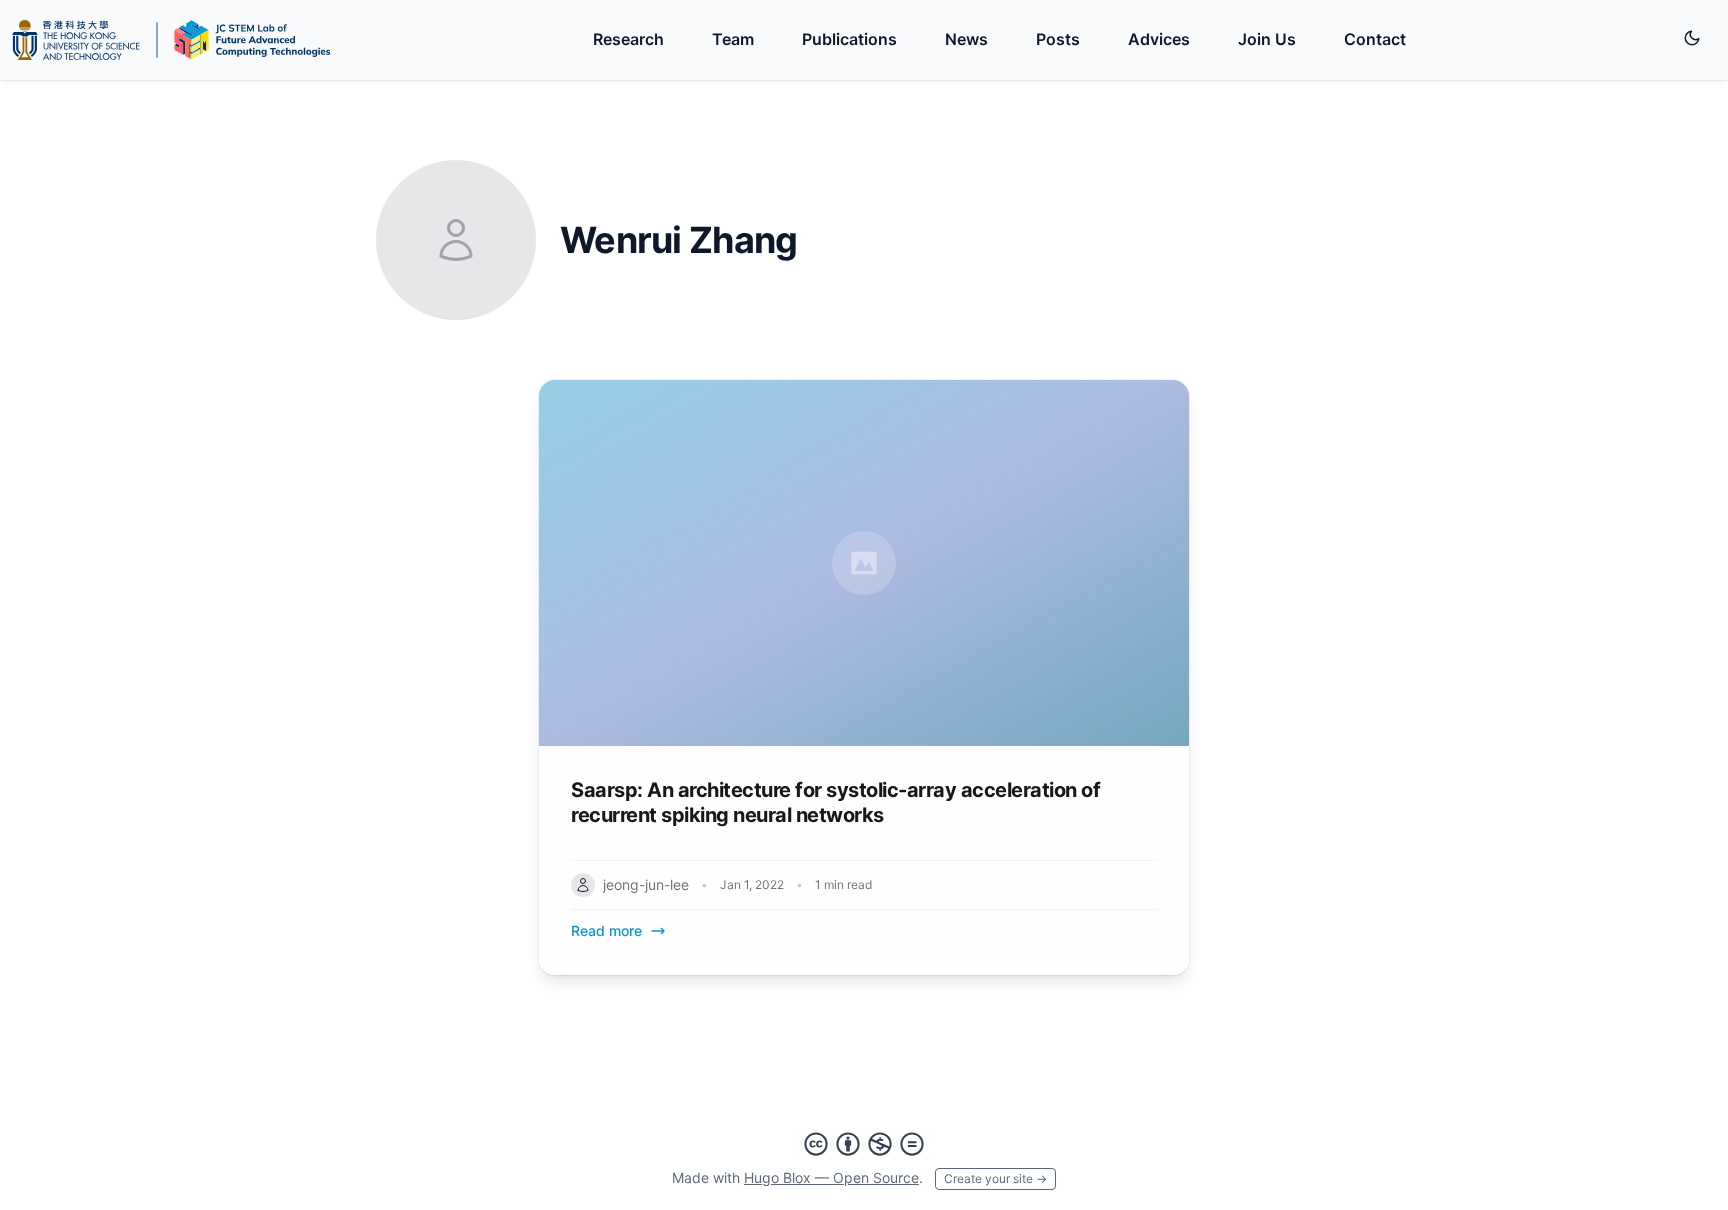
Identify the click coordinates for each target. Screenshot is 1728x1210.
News (966, 39)
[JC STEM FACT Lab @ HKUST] (171, 40)
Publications (849, 39)
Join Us (1267, 39)
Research (628, 39)
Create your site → (995, 1178)
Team (733, 39)
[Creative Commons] (864, 1144)
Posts (1058, 39)
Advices (1159, 39)
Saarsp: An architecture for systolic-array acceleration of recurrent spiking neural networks (835, 802)
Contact (1375, 39)
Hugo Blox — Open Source (831, 1177)
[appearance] (1692, 38)
